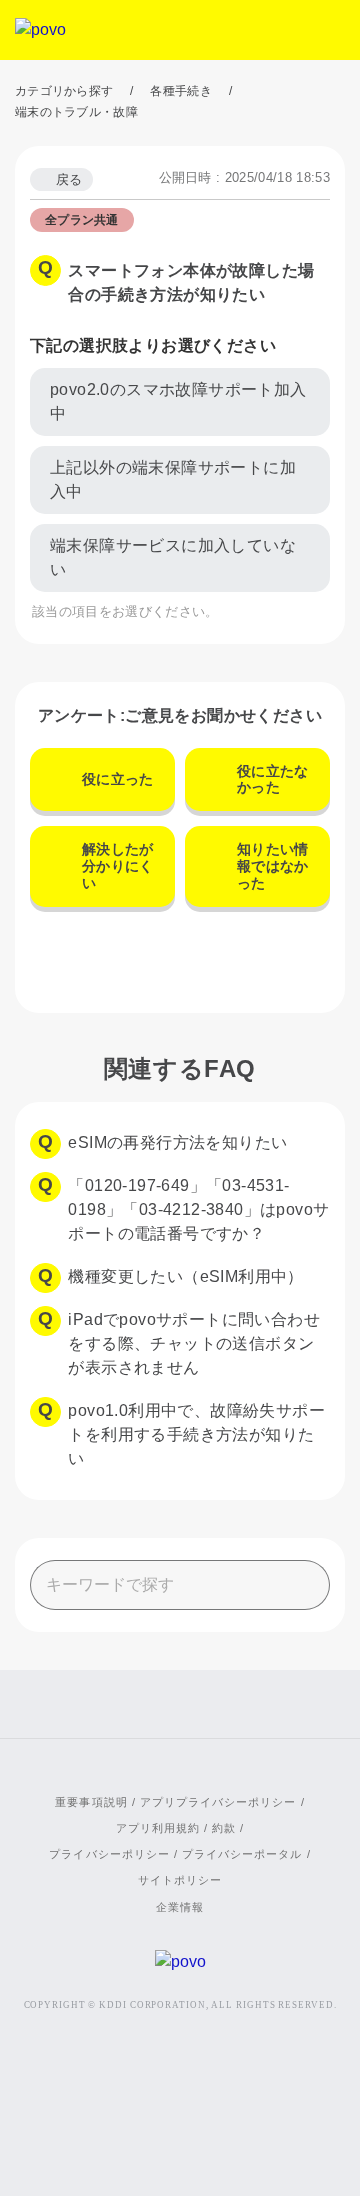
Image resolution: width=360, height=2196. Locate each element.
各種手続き (181, 91)
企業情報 (180, 1907)
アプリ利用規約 (158, 1828)
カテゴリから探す (64, 91)
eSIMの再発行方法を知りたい (177, 1142)
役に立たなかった (273, 779)
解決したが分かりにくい (118, 866)
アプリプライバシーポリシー (218, 1802)
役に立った (118, 779)
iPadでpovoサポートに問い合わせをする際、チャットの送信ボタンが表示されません (194, 1343)
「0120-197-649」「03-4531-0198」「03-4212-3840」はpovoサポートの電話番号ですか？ (198, 1209)
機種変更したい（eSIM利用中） (185, 1276)
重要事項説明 (91, 1802)
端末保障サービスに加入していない (173, 557)
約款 (224, 1828)
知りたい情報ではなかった (273, 866)
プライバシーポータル (242, 1854)
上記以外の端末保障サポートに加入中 (173, 479)
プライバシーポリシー (109, 1854)
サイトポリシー (180, 1880)
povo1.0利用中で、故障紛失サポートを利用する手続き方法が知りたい (196, 1434)
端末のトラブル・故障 (76, 112)
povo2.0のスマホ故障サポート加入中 (178, 401)
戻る (69, 179)
